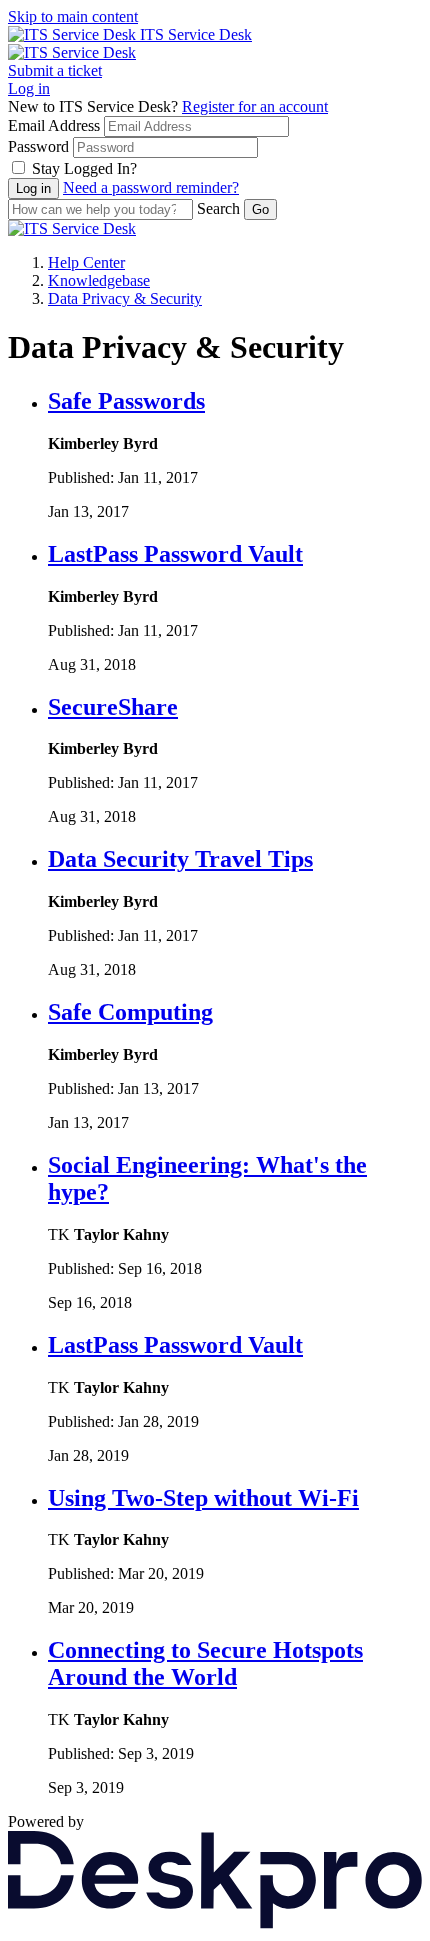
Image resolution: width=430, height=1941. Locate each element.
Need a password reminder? (151, 187)
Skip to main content (73, 16)
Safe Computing (130, 1012)
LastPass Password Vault (175, 554)
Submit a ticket (55, 70)
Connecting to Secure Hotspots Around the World (205, 1663)
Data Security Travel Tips (180, 859)
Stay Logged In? (84, 168)
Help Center (86, 262)
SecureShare (113, 707)
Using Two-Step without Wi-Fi (203, 1498)
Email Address (54, 125)
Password (38, 146)
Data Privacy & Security (125, 298)
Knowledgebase (99, 280)
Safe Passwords (126, 401)
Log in (29, 88)
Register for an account (255, 106)
